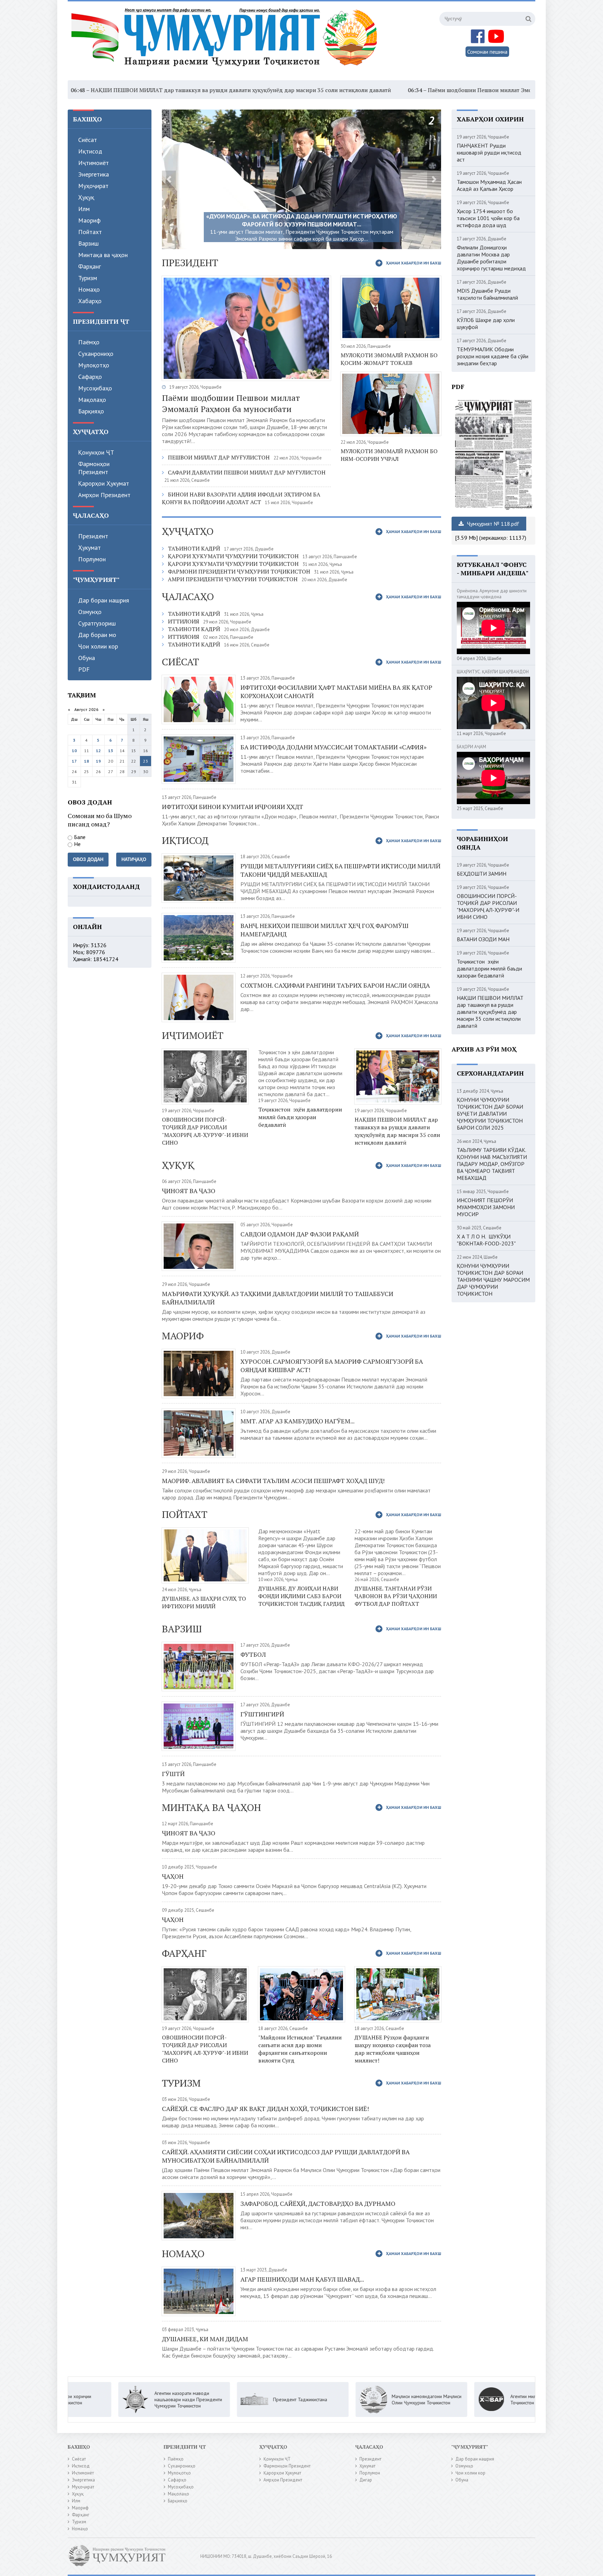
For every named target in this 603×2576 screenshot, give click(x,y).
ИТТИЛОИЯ (184, 621)
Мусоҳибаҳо (95, 388)
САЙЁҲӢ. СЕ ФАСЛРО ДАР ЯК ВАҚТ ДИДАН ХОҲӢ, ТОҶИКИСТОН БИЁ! (265, 2109)
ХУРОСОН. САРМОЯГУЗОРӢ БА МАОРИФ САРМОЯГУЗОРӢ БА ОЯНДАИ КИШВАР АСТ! (332, 1365)
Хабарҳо (90, 301)
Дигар (366, 2480)
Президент (93, 536)
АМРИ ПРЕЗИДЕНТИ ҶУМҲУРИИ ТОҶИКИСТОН (233, 579)
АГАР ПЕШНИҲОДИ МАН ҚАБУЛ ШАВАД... (302, 2279)
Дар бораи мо (97, 635)
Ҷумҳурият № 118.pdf (492, 524)
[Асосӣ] (226, 42)
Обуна (87, 658)
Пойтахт (90, 232)
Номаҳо (89, 289)
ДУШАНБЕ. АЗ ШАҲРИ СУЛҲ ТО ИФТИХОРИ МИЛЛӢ (204, 1602)
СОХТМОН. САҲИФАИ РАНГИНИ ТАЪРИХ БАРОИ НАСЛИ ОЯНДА (335, 985)
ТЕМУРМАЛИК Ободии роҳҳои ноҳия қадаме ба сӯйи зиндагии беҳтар (493, 356)
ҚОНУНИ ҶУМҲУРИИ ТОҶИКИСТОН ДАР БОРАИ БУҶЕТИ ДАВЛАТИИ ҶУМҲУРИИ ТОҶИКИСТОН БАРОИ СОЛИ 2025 (490, 1114)
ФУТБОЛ (253, 1654)
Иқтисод (90, 151)
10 (74, 751)
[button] (169, 179)
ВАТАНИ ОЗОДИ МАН (483, 939)
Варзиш (88, 243)
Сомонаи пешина (487, 52)
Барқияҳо (91, 411)
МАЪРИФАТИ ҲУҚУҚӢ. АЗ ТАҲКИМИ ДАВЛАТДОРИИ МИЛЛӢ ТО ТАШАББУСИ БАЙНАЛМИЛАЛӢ (278, 1298)
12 (98, 751)
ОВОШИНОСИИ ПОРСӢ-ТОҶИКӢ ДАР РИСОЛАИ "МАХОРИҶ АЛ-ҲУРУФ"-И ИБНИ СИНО (205, 1131)
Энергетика (94, 174)
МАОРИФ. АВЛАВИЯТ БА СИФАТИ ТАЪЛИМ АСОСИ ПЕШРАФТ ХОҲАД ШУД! (273, 1481)
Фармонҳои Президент (94, 468)
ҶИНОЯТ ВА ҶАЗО (189, 1191)
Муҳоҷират (93, 186)
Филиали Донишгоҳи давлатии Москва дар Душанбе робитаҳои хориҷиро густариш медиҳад (491, 258)
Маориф (89, 220)
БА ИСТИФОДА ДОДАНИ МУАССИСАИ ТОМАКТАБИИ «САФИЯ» (333, 747)
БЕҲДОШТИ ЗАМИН (482, 874)
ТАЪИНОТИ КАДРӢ (194, 548)
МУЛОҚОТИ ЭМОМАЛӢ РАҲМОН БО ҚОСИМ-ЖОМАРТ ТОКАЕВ (389, 359)
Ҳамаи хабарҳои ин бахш (414, 263)
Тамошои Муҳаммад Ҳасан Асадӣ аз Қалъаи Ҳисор (489, 185)
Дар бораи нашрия (104, 600)
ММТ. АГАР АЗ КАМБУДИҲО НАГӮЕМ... (297, 1421)
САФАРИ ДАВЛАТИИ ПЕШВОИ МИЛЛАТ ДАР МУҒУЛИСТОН (247, 472)
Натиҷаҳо (134, 859)
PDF (84, 669)
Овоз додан (88, 859)
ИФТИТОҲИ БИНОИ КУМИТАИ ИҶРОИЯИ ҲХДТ (233, 807)
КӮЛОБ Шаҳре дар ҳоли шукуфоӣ (486, 323)
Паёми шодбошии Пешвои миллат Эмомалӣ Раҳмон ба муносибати (381, 90)
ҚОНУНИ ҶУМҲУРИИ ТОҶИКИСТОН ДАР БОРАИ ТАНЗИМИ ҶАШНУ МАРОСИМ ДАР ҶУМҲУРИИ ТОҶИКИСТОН (493, 1280)
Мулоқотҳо (94, 365)
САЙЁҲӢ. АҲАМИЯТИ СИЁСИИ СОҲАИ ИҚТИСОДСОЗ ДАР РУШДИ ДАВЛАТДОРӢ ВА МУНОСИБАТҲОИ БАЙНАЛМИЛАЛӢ (286, 2156)
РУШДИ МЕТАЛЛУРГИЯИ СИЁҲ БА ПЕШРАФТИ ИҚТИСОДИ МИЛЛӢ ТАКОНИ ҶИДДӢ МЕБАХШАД (340, 870)
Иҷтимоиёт (94, 163)
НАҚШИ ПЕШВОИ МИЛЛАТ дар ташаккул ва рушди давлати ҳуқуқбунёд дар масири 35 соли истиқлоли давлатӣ (397, 1131)
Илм (84, 209)
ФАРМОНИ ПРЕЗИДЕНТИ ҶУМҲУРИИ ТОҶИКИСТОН (239, 571)
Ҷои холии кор (98, 646)
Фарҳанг (90, 266)
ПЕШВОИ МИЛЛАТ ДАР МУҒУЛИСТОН (219, 457)
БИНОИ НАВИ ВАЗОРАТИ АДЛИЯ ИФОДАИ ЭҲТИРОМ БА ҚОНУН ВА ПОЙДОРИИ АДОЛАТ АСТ (241, 498)
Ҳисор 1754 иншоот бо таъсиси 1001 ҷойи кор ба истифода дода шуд (488, 218)
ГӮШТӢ (173, 1774)
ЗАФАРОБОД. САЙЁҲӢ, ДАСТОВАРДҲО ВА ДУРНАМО (318, 2203)
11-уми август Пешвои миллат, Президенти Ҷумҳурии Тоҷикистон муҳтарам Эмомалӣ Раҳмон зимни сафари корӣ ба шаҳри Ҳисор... (302, 235)
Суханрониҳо (96, 354)
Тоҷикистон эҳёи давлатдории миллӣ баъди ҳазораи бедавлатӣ (300, 1117)
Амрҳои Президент (104, 495)
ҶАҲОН (173, 1876)
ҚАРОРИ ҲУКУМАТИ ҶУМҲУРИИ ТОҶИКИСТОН (233, 556)
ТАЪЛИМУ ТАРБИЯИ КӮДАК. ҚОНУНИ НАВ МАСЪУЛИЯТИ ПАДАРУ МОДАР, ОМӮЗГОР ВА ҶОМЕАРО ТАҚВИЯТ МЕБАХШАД (492, 1164)
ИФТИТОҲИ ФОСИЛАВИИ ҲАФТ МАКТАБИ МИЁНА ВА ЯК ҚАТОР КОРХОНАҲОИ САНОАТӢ (336, 691)
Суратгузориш (97, 623)
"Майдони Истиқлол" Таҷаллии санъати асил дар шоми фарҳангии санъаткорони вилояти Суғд (300, 2049)
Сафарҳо (90, 377)
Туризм (88, 278)
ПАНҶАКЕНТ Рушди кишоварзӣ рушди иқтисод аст (489, 152)
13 (111, 751)
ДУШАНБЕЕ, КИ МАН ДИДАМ (205, 2339)
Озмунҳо (90, 612)
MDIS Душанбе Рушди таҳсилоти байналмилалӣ (487, 294)
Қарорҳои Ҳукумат (104, 483)
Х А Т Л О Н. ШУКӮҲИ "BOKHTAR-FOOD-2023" (486, 1240)
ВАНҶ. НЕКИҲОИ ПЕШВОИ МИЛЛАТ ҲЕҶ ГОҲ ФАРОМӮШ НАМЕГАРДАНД (325, 930)
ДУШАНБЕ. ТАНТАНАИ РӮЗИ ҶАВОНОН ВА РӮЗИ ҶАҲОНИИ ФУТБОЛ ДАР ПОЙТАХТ (396, 1596)
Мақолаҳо (92, 400)
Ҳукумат (90, 548)
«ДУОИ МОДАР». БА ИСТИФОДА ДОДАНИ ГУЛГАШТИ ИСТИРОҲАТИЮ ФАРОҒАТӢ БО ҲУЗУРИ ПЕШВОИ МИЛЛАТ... (302, 220)
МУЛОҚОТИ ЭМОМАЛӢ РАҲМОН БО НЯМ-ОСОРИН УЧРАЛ (389, 455)
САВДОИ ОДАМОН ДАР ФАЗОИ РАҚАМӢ (300, 1234)
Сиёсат (88, 140)
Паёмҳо (89, 342)
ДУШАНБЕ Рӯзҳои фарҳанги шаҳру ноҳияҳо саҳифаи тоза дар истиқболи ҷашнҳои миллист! (393, 2049)
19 (98, 761)
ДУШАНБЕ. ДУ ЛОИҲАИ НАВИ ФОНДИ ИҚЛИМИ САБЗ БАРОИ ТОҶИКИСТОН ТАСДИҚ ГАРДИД (301, 1596)
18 (87, 761)
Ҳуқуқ (86, 197)
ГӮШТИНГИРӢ (262, 1714)
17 (74, 761)
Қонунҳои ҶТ (96, 452)
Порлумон (92, 559)
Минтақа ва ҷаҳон (103, 255)
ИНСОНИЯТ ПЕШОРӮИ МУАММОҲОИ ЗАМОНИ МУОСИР (486, 1207)
